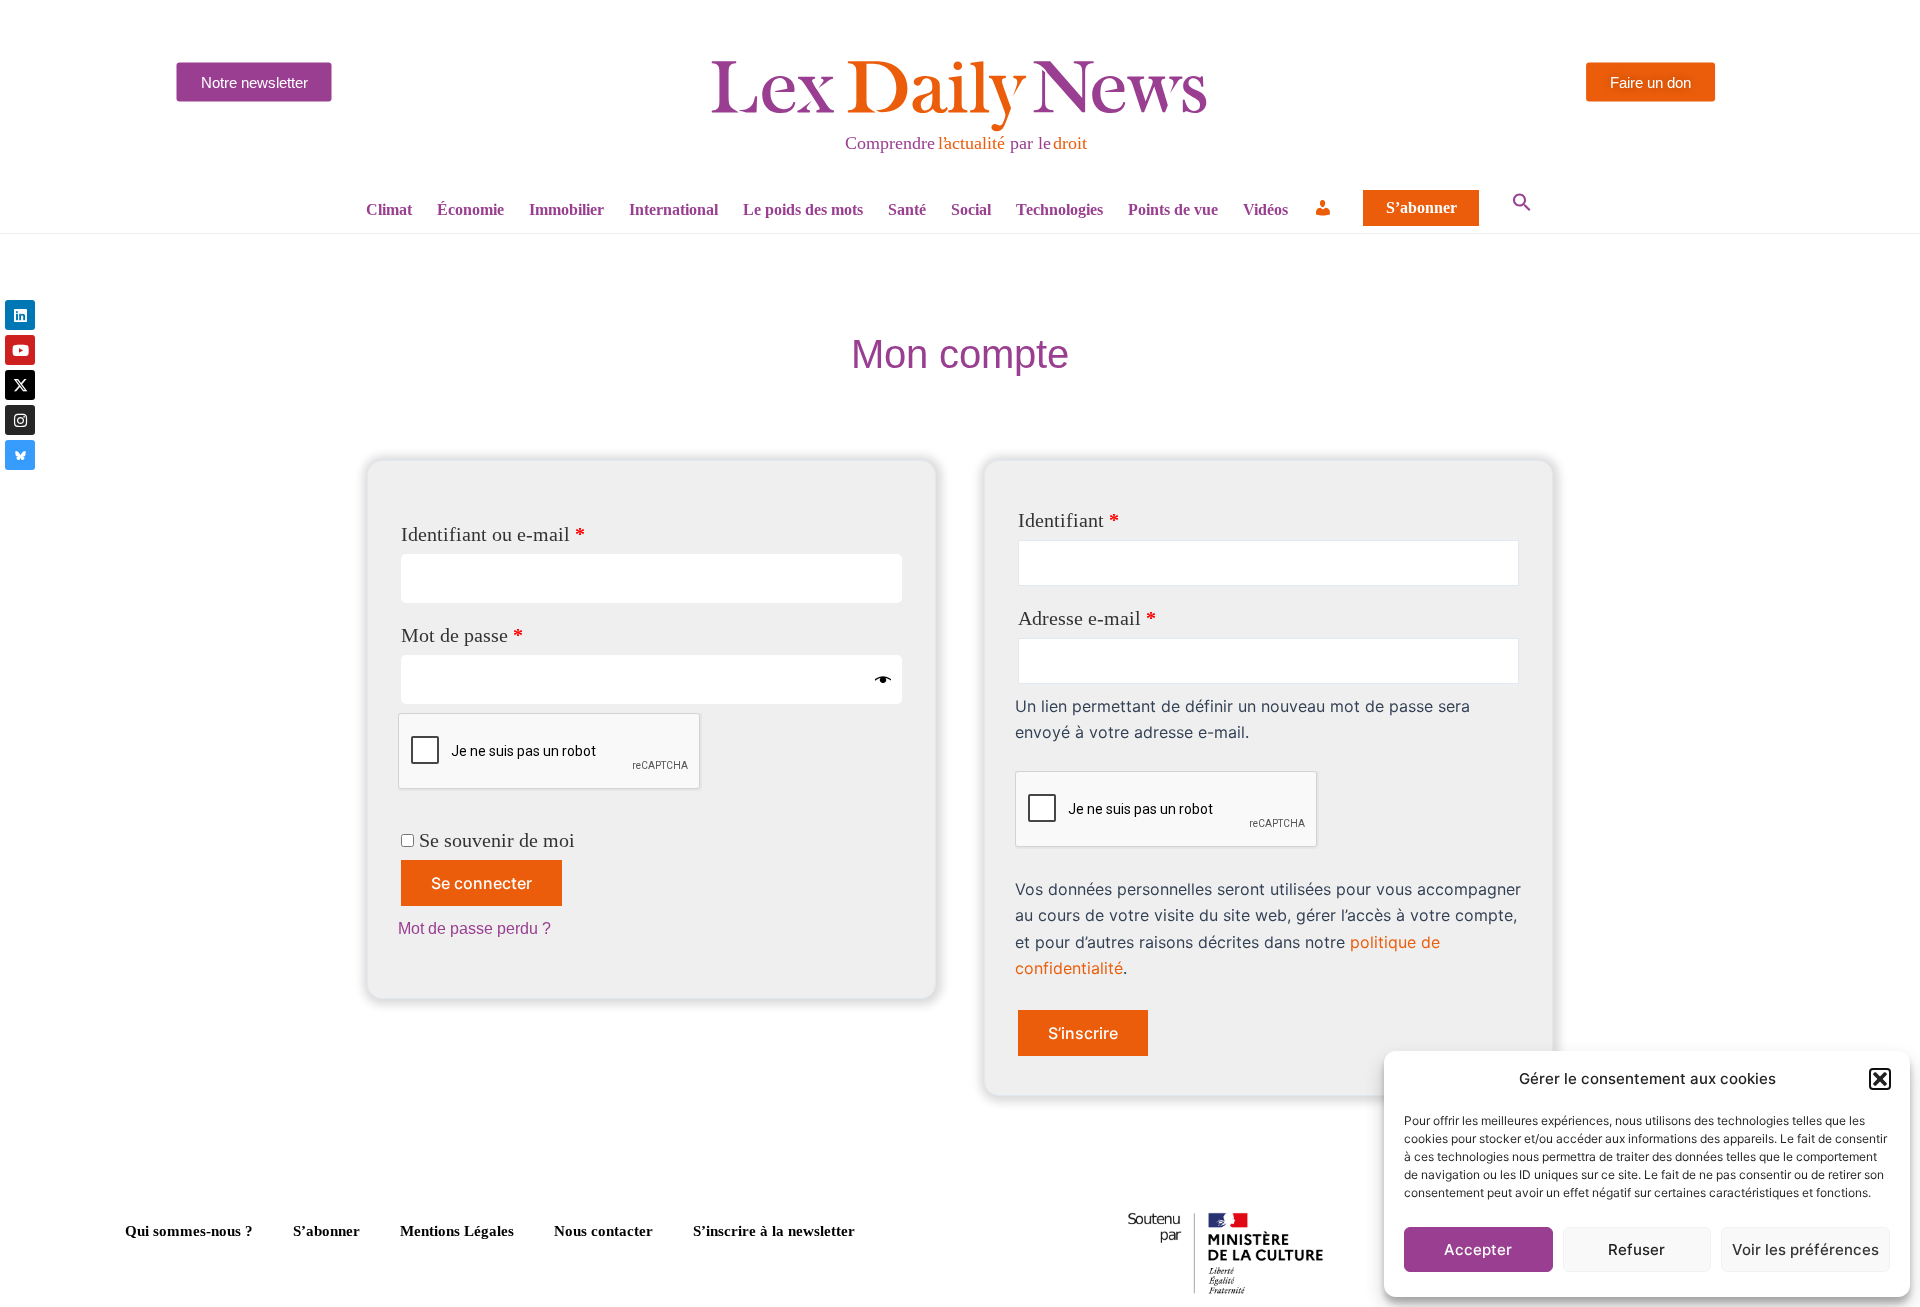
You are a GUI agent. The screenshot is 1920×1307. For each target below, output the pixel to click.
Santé (907, 209)
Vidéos (1265, 209)
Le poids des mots (803, 209)
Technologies (1059, 209)
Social (971, 209)
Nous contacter (603, 1231)
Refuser (1636, 1249)
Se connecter (481, 883)
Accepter (1478, 1249)
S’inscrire (1083, 1033)
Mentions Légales (457, 1231)
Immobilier (566, 209)
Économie (470, 209)
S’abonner (1421, 208)
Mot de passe (508, 630)
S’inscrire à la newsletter (774, 1231)
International (673, 209)
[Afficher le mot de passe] (883, 679)
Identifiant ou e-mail (539, 529)
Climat (389, 209)
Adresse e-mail (1133, 613)
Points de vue (1173, 209)
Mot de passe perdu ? (474, 928)
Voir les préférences (1805, 1249)
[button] (1880, 1079)
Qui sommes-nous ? (189, 1231)
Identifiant (1114, 515)
